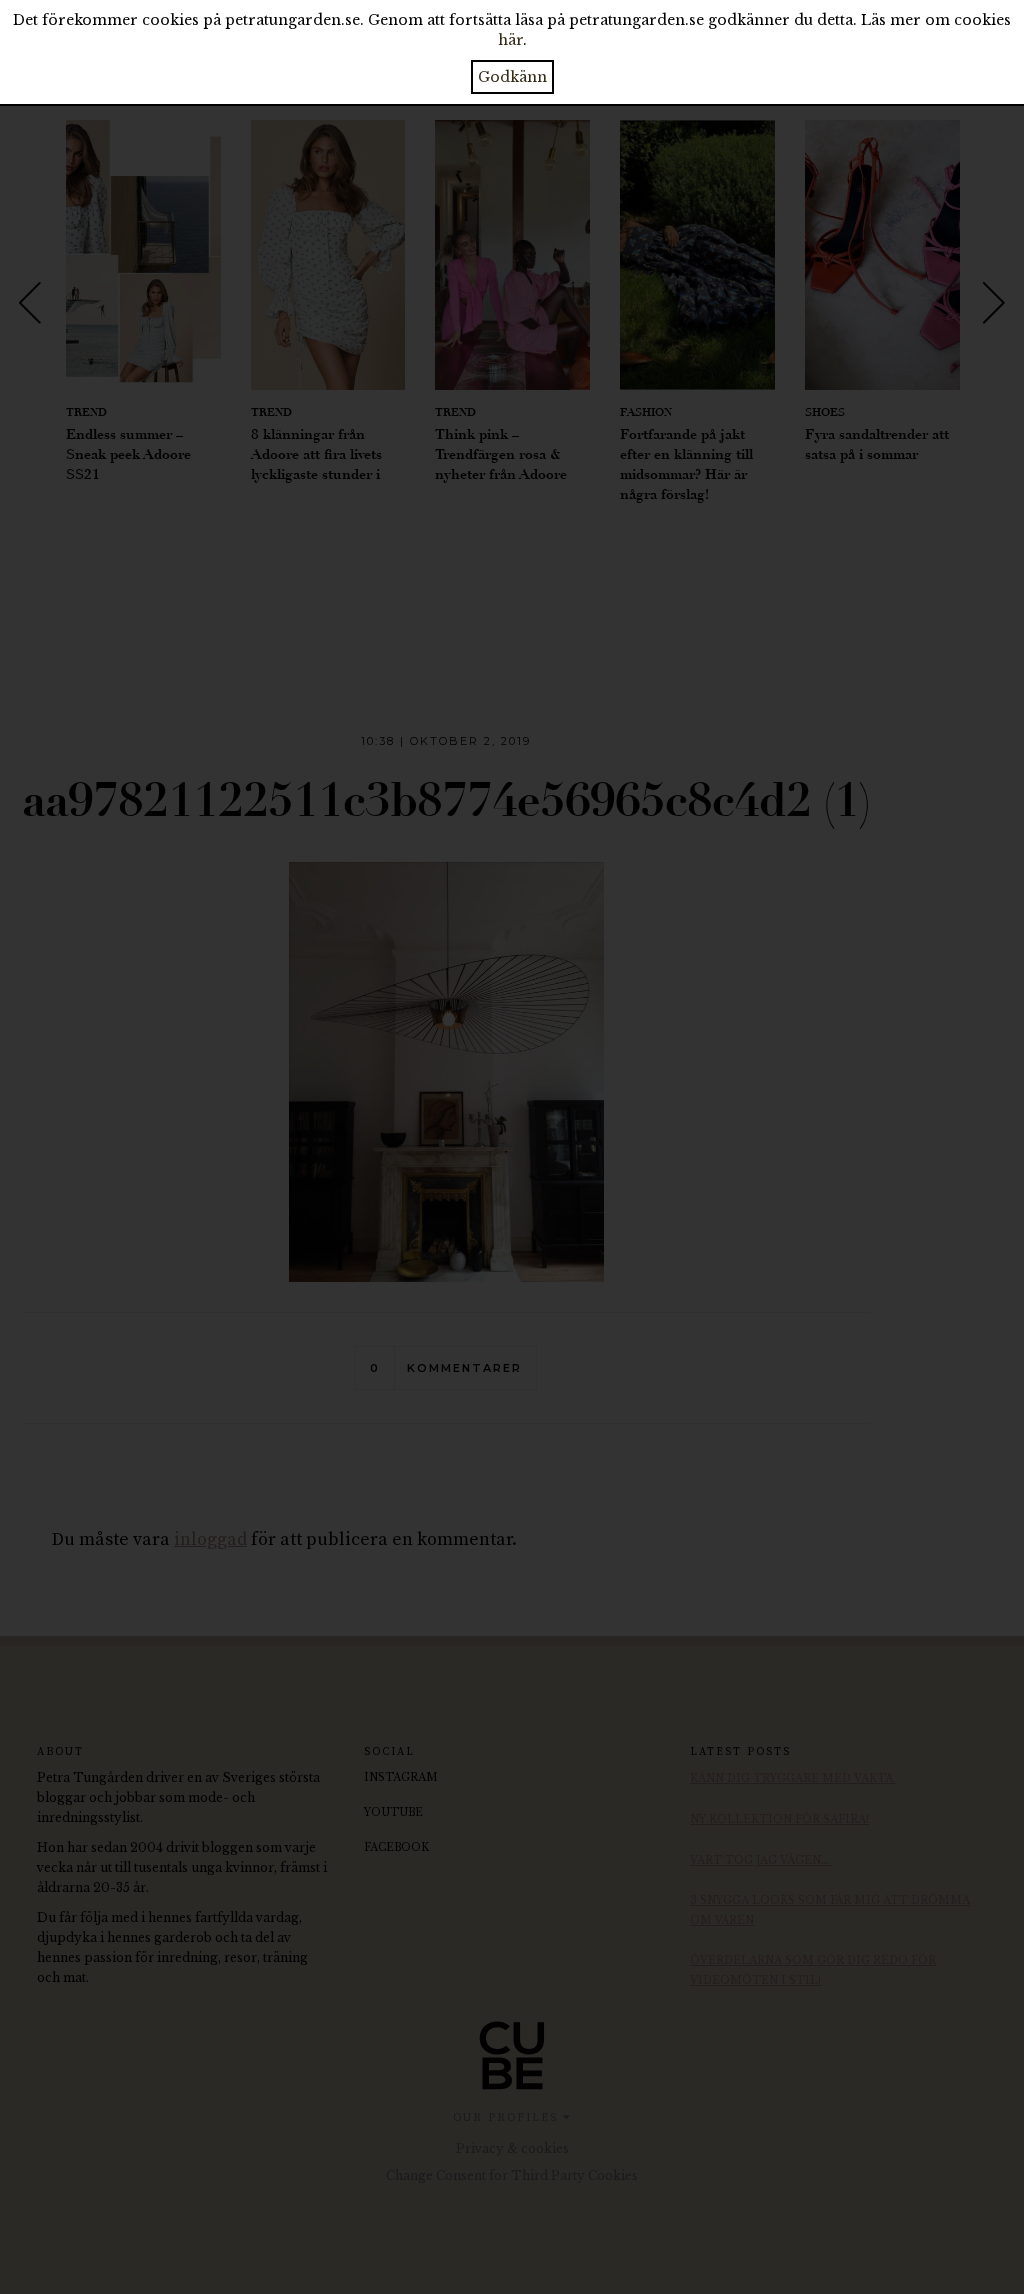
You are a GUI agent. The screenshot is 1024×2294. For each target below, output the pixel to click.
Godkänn (512, 77)
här (510, 40)
